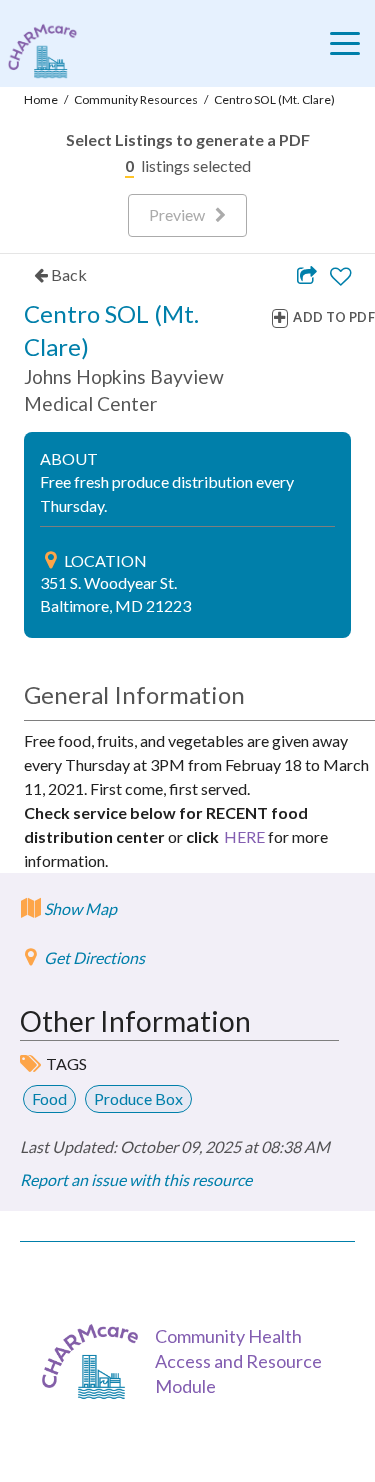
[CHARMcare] (95, 1361)
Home (41, 99)
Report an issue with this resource (136, 1179)
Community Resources (136, 99)
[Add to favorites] (340, 277)
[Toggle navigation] (350, 43)
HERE (244, 836)
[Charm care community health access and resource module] (38, 51)
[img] (50, 560)
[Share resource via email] (307, 275)
